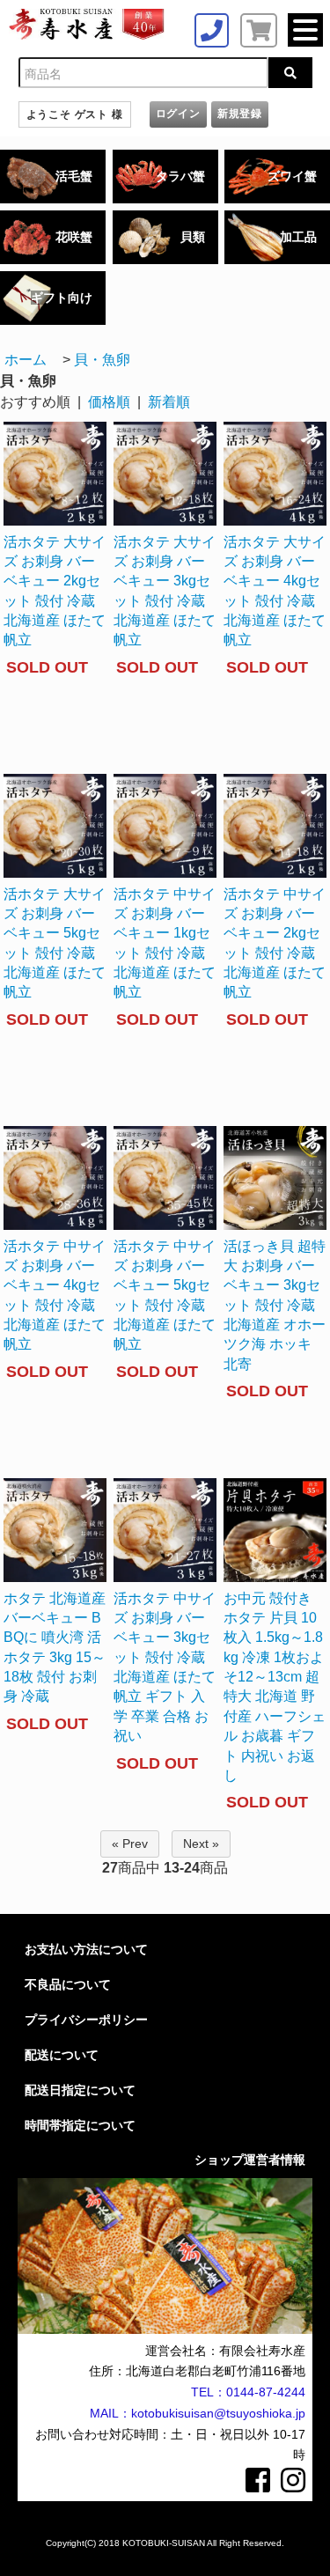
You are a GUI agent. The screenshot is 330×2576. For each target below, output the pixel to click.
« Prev (130, 1844)
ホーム (26, 360)
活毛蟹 (74, 176)
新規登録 (240, 114)
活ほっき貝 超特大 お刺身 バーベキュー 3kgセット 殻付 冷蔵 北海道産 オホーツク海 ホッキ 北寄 (275, 1305)
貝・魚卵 (102, 360)
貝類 (193, 237)
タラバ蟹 (180, 176)
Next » (201, 1844)
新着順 (169, 402)
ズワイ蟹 (292, 176)
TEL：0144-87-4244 (248, 2392)
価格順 (109, 402)
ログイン (178, 114)
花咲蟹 (74, 237)
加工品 (298, 237)
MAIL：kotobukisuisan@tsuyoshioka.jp (198, 2413)
